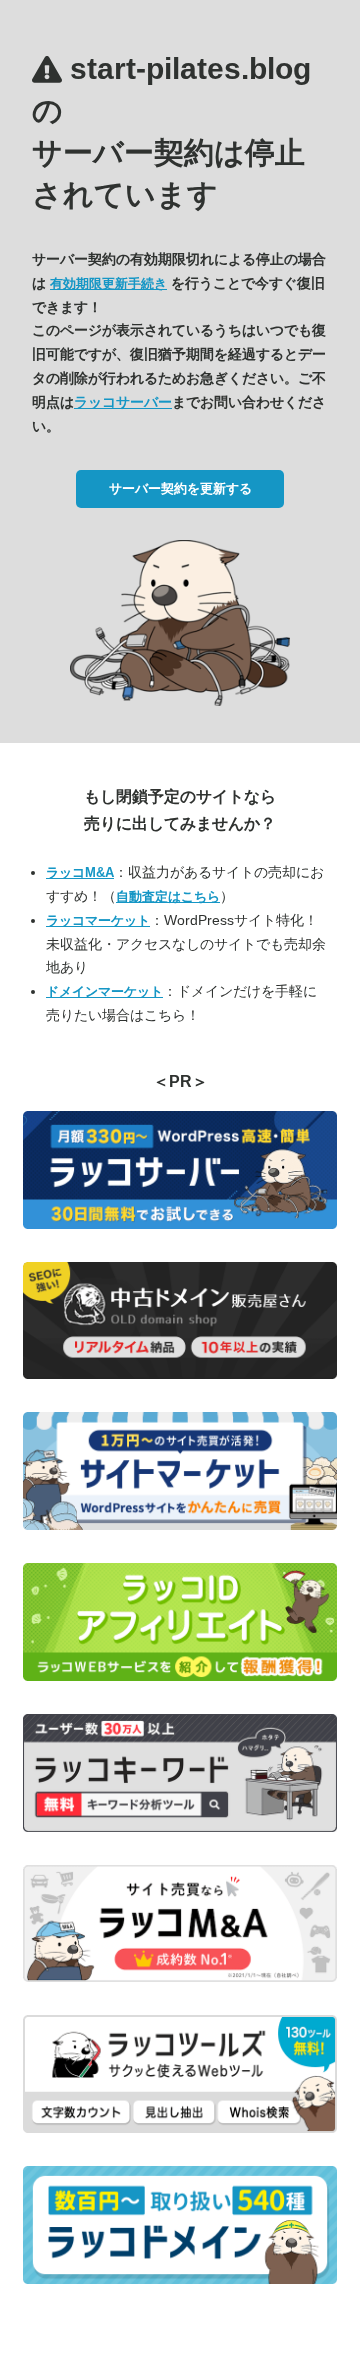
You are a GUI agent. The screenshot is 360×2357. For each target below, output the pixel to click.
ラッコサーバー (123, 402)
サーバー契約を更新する (180, 488)
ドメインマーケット (104, 991)
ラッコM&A (80, 872)
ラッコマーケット (98, 920)
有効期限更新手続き (108, 283)
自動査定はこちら (168, 896)
